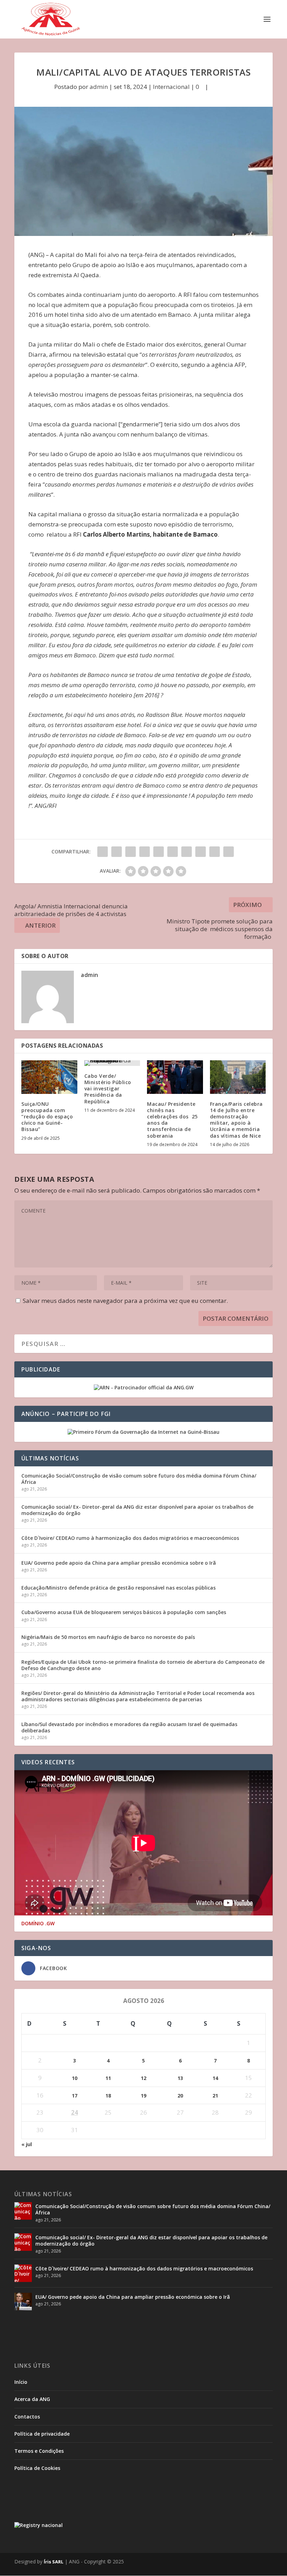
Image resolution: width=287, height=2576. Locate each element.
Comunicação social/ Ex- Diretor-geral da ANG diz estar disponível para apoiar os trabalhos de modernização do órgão (137, 1510)
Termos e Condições (39, 2451)
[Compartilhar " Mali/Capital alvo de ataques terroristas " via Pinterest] (159, 852)
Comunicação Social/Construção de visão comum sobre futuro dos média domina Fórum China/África (139, 1479)
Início (21, 2382)
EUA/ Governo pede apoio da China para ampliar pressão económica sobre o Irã (119, 1563)
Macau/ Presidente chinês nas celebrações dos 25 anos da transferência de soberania (172, 1120)
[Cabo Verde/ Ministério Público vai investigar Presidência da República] (112, 1063)
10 (75, 2078)
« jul (27, 2144)
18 (108, 2096)
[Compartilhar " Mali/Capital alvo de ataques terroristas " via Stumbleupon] (201, 852)
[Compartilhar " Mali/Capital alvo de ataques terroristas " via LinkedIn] (173, 852)
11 (108, 2078)
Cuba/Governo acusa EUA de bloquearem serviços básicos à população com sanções (124, 1612)
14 (215, 2078)
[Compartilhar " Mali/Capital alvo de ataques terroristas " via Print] (229, 852)
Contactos (27, 2417)
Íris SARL (54, 2562)
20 (180, 2096)
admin (99, 87)
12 (143, 2078)
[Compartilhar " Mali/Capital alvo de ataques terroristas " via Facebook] (103, 852)
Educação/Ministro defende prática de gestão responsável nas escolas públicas (118, 1588)
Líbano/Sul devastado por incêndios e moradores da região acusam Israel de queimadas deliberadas (129, 1727)
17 (75, 2096)
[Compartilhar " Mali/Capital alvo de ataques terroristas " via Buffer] (187, 852)
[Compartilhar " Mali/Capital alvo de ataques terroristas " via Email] (215, 852)
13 (180, 2078)
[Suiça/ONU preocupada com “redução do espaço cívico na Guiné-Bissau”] (49, 1077)
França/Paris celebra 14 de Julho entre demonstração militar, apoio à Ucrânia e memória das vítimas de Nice (236, 1120)
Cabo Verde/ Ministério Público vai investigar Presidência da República (108, 1089)
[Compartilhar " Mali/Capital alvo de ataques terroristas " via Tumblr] (145, 852)
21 (215, 2096)
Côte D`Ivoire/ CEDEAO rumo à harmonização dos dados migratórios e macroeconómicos (130, 1538)
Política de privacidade (42, 2434)
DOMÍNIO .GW (38, 1924)
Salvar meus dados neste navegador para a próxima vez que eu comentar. (125, 1301)
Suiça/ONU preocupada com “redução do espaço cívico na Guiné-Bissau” (47, 1117)
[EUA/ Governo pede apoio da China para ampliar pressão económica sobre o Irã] (23, 2302)
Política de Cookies (37, 2468)
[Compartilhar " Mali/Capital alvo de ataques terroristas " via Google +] (131, 852)
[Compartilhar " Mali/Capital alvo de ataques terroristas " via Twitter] (117, 852)
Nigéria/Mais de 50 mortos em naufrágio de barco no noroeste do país (108, 1637)
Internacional (171, 87)
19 (143, 2096)
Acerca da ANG (32, 2399)
